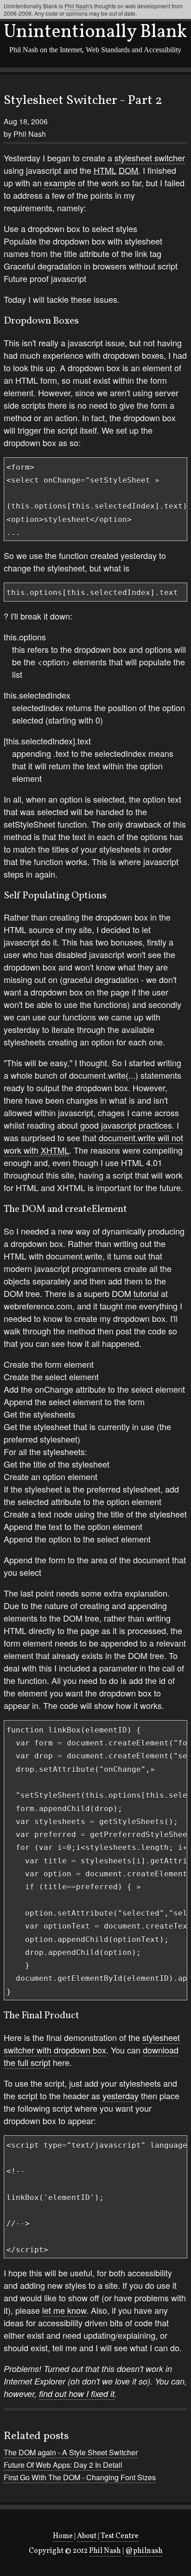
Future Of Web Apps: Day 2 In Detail (63, 2465)
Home (63, 2536)
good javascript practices (126, 1125)
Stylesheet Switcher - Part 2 (83, 101)
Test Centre (120, 2536)
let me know (64, 2310)
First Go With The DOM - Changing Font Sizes (80, 2477)
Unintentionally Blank (95, 32)
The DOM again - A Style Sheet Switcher (71, 2452)
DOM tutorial (135, 1293)
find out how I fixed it (77, 2394)
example (60, 183)
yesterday (121, 2096)
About (87, 2536)
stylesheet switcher (150, 158)
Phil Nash (105, 2551)
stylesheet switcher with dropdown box (92, 2044)
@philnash (144, 2551)
